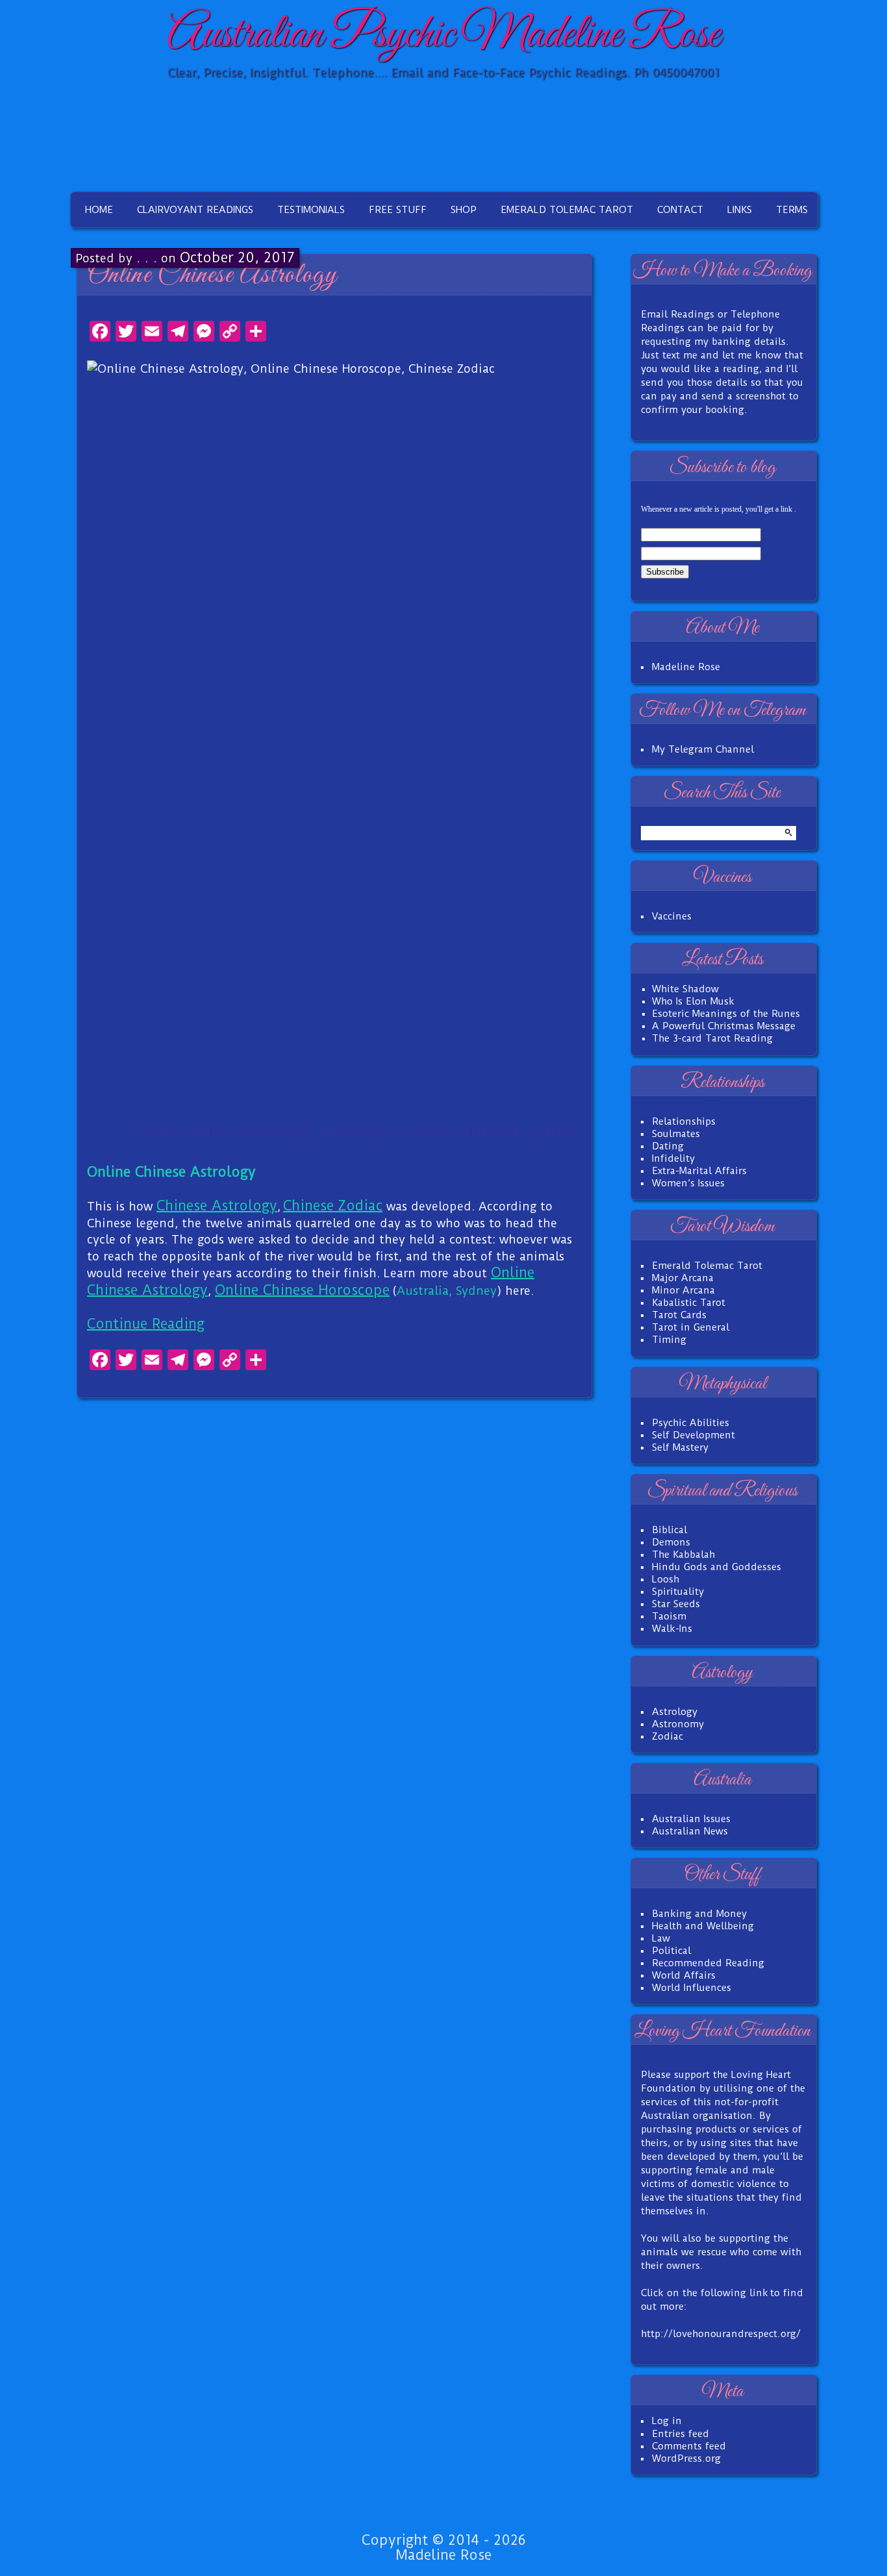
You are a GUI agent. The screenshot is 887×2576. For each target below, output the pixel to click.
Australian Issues (691, 1819)
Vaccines (672, 916)
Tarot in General (691, 1327)
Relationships (684, 1121)
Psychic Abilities (691, 1423)
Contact (680, 210)
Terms (792, 210)
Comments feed (689, 2446)
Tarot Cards (679, 1315)
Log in (667, 2421)
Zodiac (668, 1736)
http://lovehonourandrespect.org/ (721, 2334)
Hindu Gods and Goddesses (717, 1567)
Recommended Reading (708, 1963)
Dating (668, 1146)
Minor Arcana (683, 1290)
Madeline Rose (686, 667)
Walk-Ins (672, 1629)
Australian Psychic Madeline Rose (443, 35)
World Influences (692, 1988)
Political (671, 1951)
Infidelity (673, 1158)
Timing (669, 1340)
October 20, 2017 (237, 257)
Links (740, 210)
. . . (147, 257)
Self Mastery (680, 1447)
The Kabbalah (683, 1555)
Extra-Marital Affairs (699, 1171)
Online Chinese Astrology (212, 275)
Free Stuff (398, 210)
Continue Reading (146, 1324)
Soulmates (676, 1134)
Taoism (669, 1616)
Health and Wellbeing (703, 1926)
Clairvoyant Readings (195, 210)
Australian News (690, 1831)
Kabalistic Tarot (689, 1303)
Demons (671, 1542)
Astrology (675, 1712)
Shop (464, 210)
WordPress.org (686, 2458)
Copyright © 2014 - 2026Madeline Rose (443, 2547)
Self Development (693, 1435)
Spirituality (678, 1592)
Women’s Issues (688, 1183)
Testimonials (311, 210)
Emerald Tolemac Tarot (567, 210)
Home (99, 210)
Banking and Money (699, 1914)
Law (661, 1938)
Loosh (666, 1579)
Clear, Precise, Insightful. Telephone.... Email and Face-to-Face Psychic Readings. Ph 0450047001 (443, 72)
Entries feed (681, 2434)
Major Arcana (683, 1278)
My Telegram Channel (703, 749)
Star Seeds (676, 1604)
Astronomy (678, 1724)
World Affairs (684, 1975)
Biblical (669, 1530)
